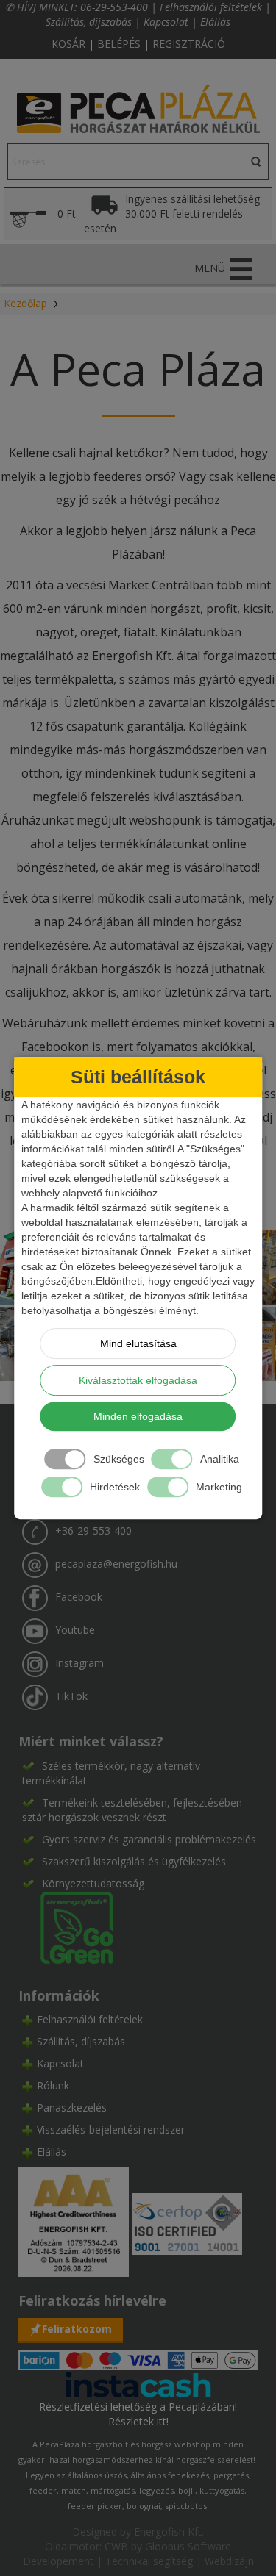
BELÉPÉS (119, 44)
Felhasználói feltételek (211, 7)
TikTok (71, 1696)
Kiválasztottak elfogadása (138, 1380)
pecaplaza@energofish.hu (116, 1564)
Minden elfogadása (138, 1416)
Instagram (79, 1663)
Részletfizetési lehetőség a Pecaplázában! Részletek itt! (138, 2414)
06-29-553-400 (114, 7)
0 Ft (67, 214)
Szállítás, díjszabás (89, 22)
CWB (116, 2546)
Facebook (79, 1597)
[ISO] (187, 2221)
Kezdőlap (25, 303)
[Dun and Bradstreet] (75, 2221)
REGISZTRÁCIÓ (189, 44)
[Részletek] (138, 2383)
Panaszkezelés (72, 2107)
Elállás (215, 22)
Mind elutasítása (138, 1343)
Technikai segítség (149, 2561)
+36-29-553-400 (93, 1531)
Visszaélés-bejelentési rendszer (111, 2130)
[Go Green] (68, 1926)
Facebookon (55, 1047)
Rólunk (53, 2085)
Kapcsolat (166, 22)
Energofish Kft (168, 2532)
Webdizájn (229, 2561)
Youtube (75, 1630)
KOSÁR (68, 44)
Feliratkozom (77, 2329)
